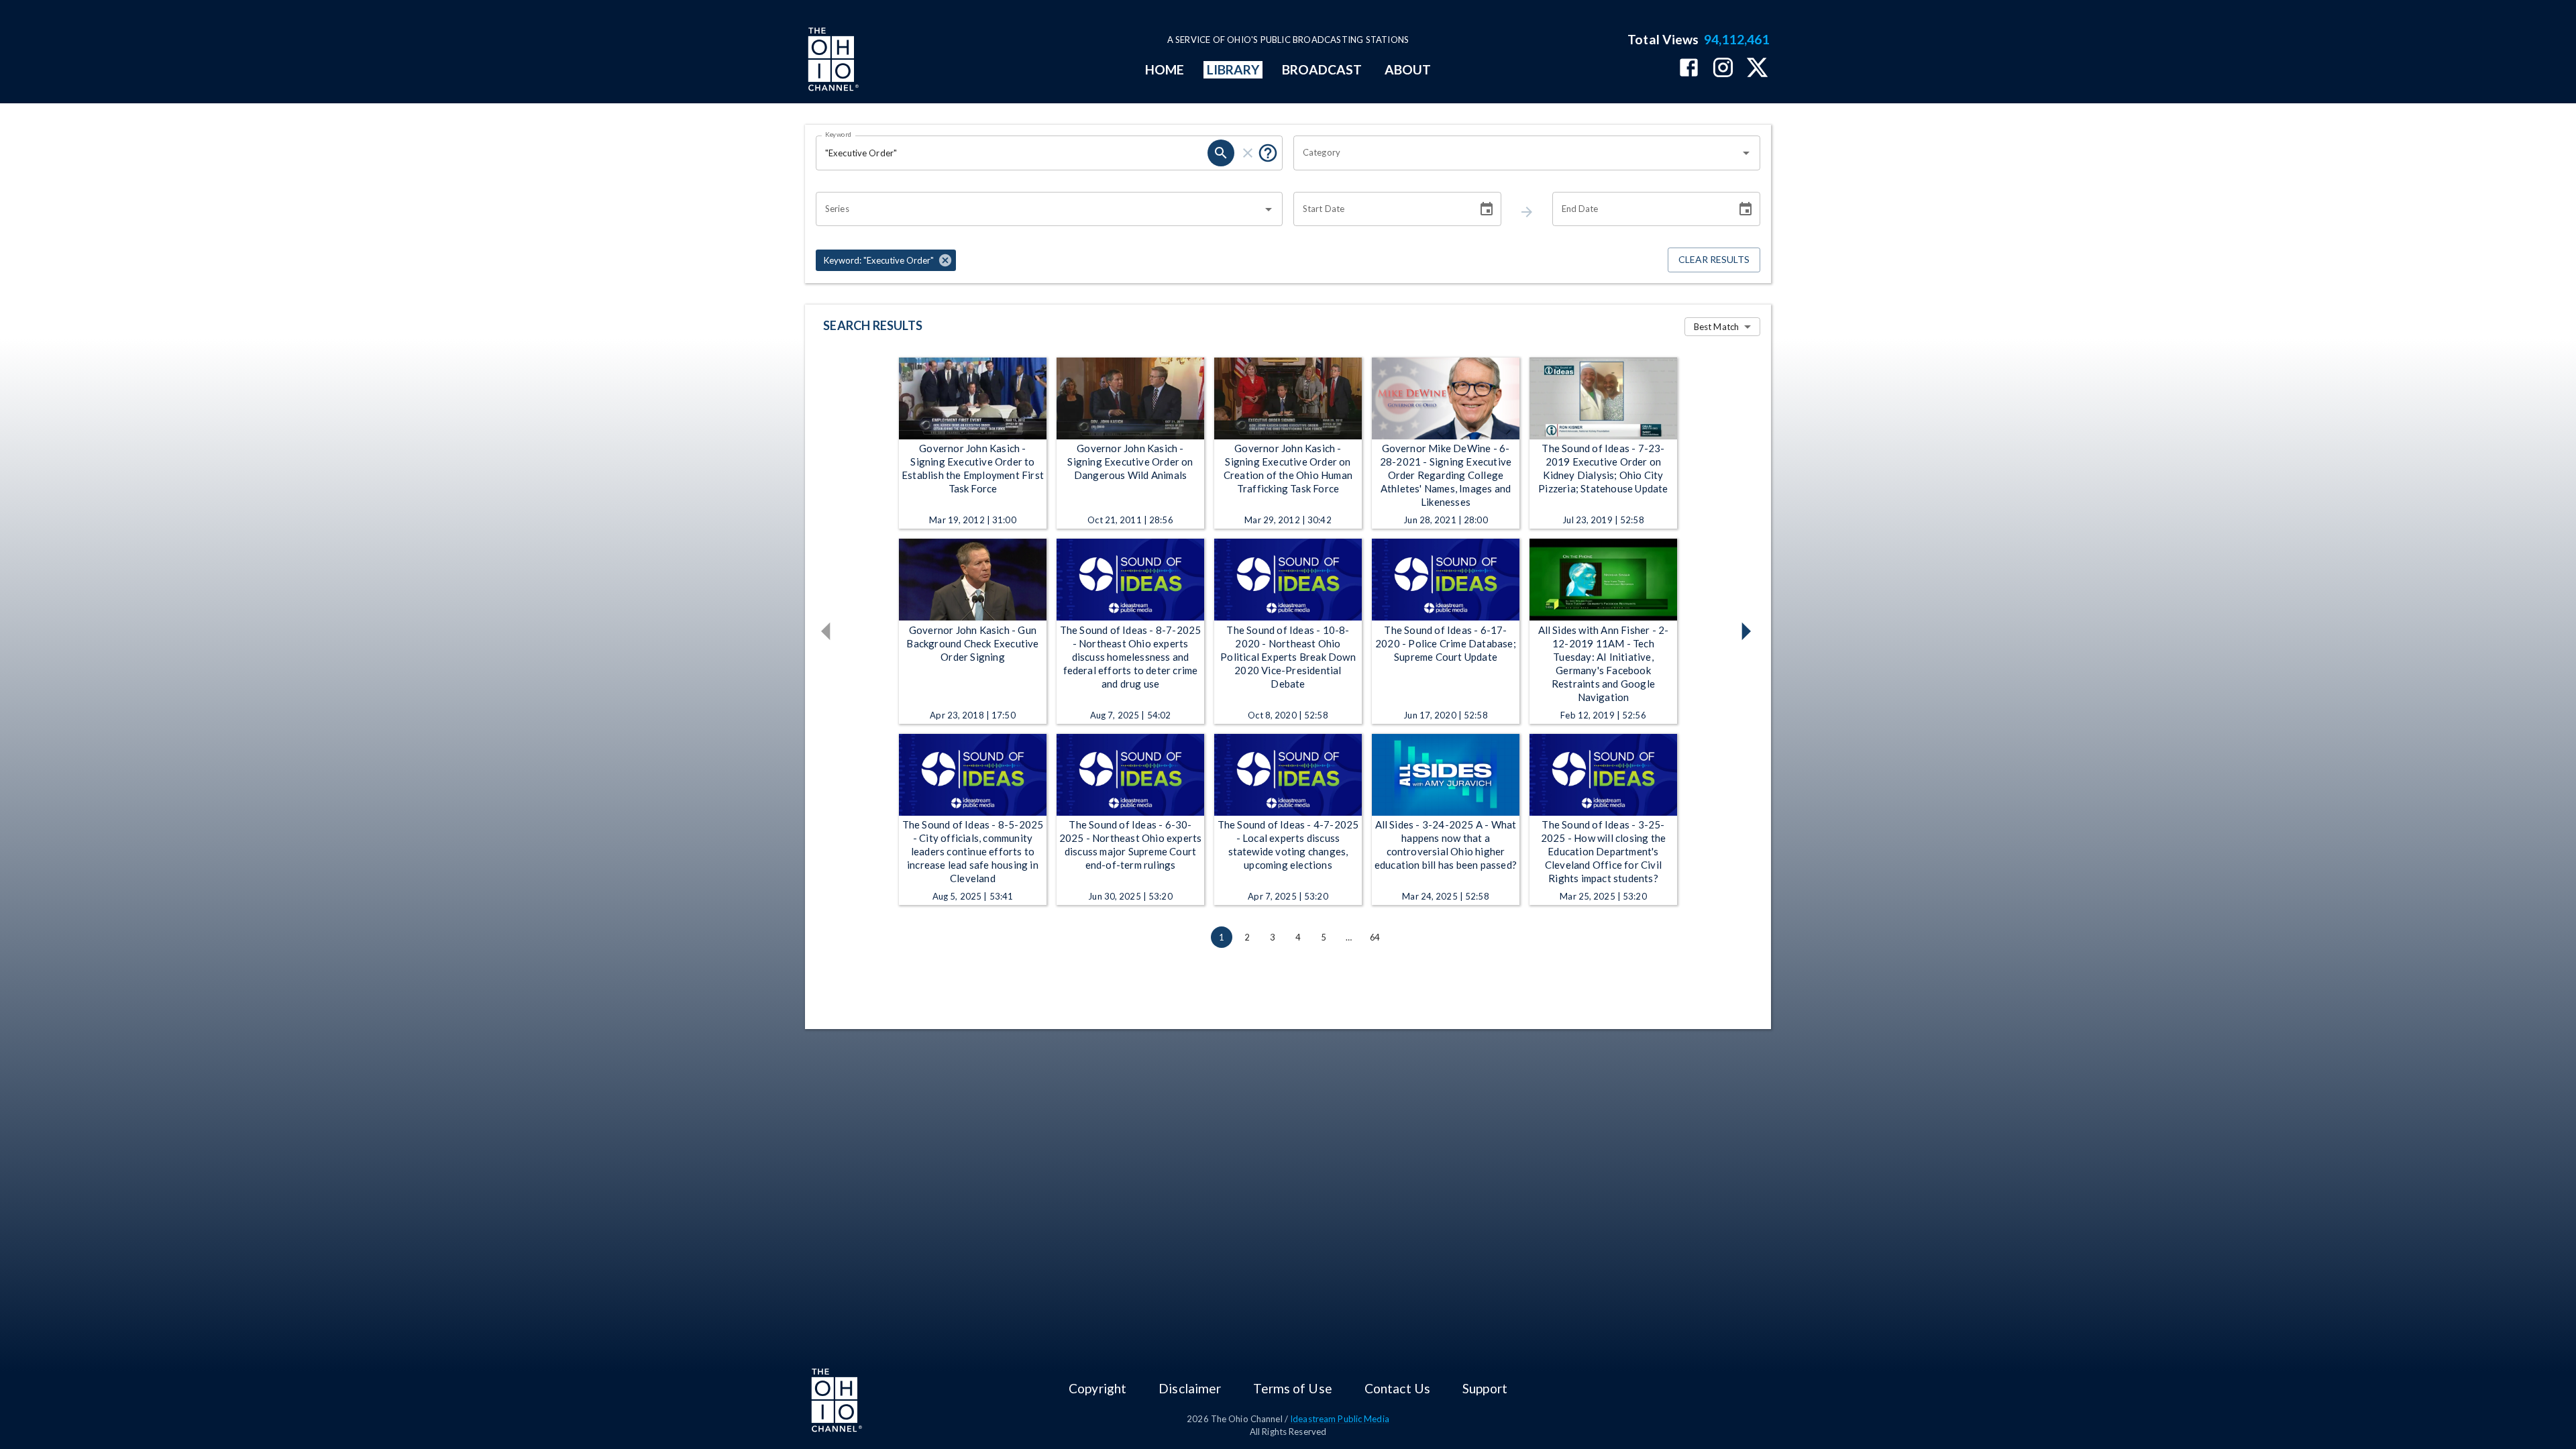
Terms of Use (1292, 1388)
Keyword (839, 134)
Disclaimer (1190, 1388)
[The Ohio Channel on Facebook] (1689, 69)
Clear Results (1714, 259)
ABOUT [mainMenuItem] (1408, 69)
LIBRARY (1233, 69)
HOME (1165, 69)
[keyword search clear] (1248, 153)
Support (1485, 1388)
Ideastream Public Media (1340, 1419)
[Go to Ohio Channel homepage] (832, 61)
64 (1375, 937)
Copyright (1097, 1388)
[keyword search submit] (1221, 153)
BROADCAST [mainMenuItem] (1322, 69)
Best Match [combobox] (1716, 327)
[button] (886, 260)
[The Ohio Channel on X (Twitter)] (1757, 69)
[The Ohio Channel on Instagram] (1723, 69)
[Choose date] (1487, 209)
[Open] (1746, 153)
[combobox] (1517, 153)
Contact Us (1397, 1388)
